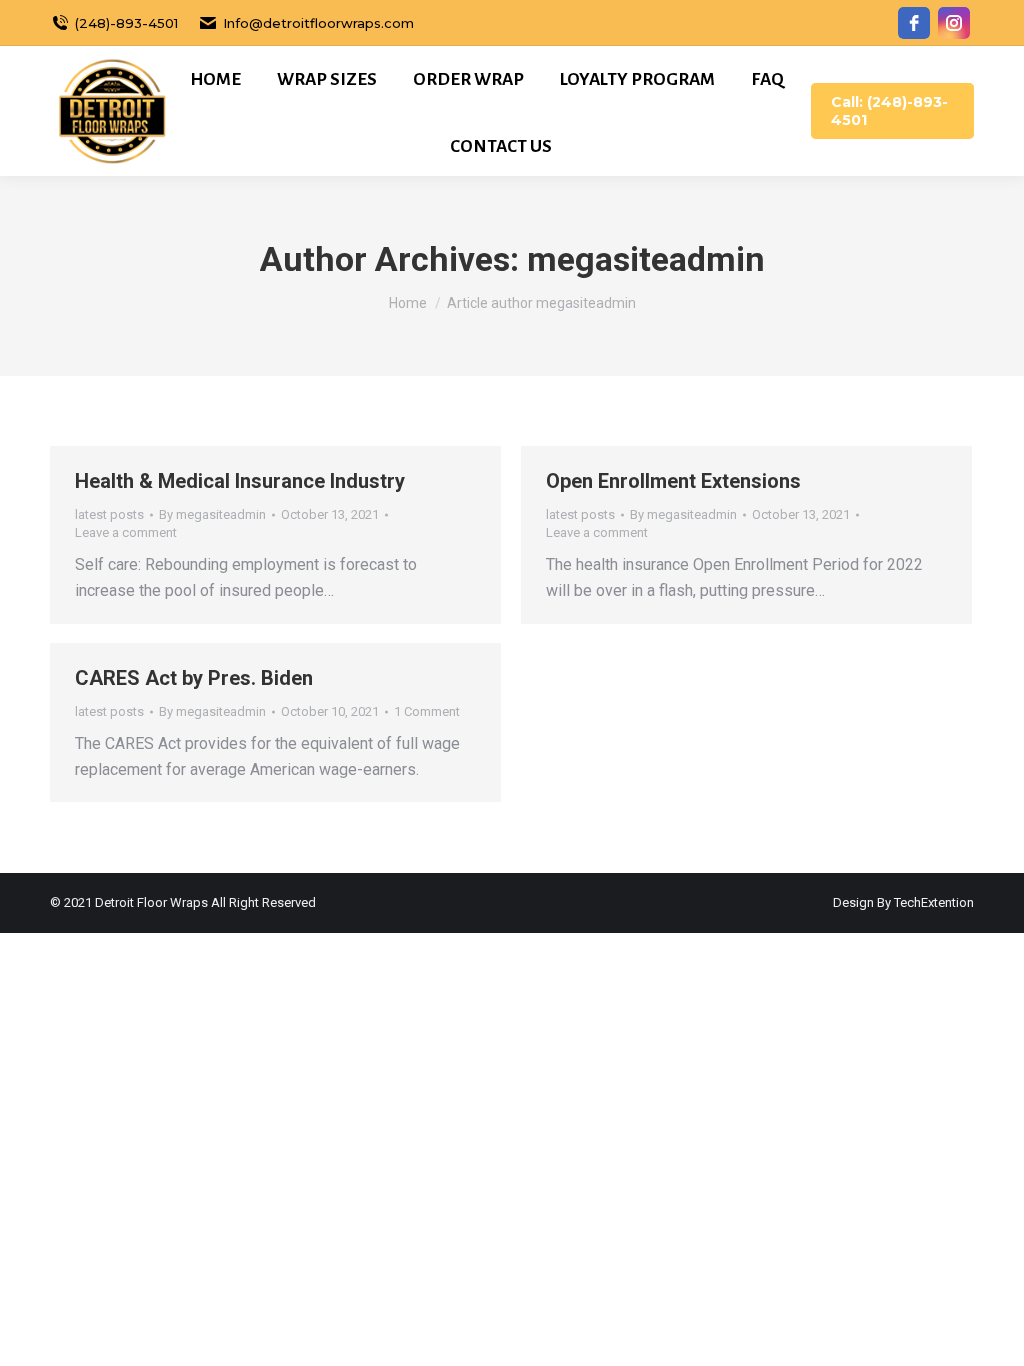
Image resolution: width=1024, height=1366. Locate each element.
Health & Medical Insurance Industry (240, 481)
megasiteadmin (646, 259)
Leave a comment (126, 532)
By (212, 514)
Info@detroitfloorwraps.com (318, 23)
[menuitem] (215, 79)
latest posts (109, 514)
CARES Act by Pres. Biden (194, 678)
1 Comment (427, 711)
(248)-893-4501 (126, 23)
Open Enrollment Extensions (673, 481)
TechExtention (934, 902)
